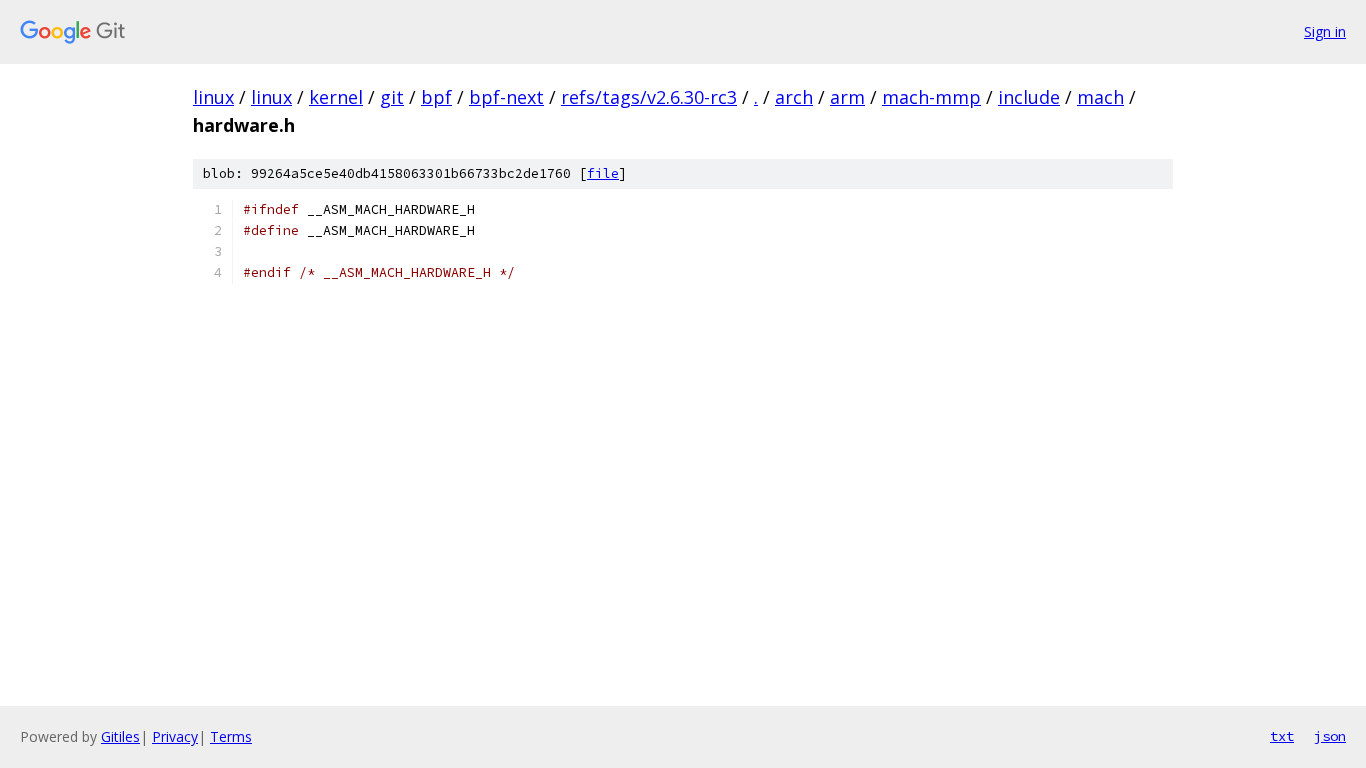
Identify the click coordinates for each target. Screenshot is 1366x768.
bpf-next (506, 97)
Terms (231, 736)
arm (847, 97)
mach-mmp (931, 97)
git (392, 97)
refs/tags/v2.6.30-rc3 (649, 97)
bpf (436, 97)
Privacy (175, 736)
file (603, 173)
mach (1100, 97)
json (1330, 736)
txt (1282, 736)
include (1029, 97)
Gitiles (120, 736)
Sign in (1325, 31)
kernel (336, 97)
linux (213, 97)
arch (794, 97)
